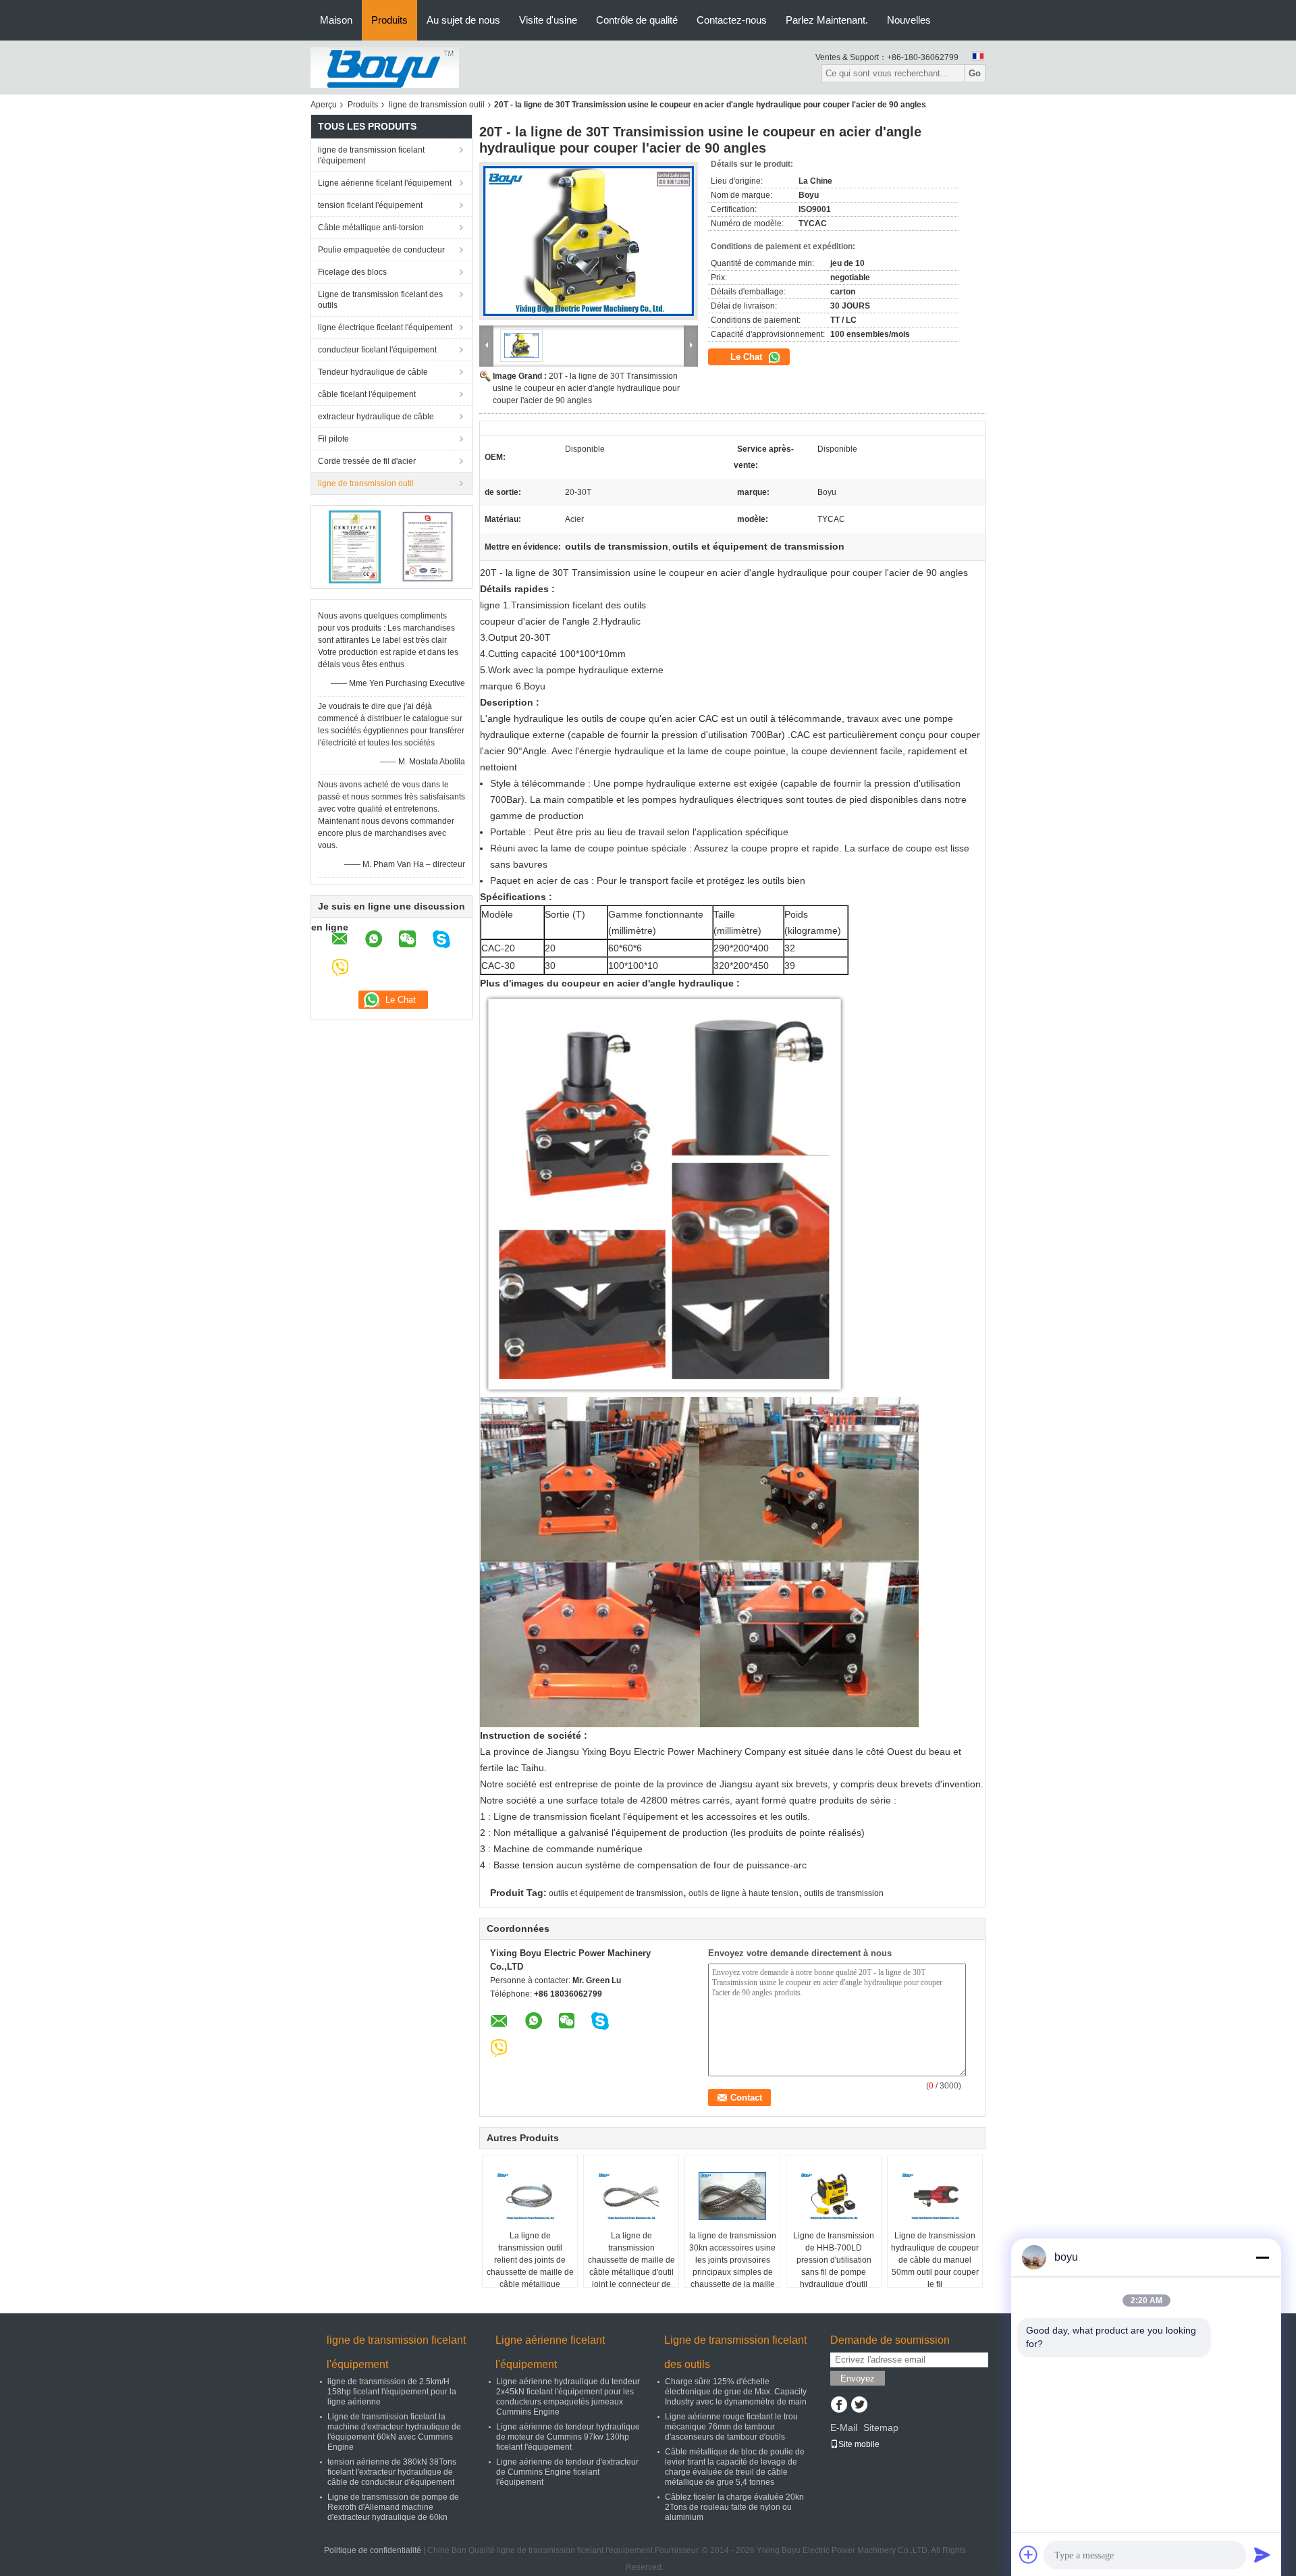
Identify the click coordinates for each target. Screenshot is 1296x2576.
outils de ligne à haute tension (744, 1893)
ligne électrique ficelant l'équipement (385, 327)
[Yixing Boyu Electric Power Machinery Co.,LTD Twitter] (859, 2406)
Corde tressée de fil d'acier (367, 461)
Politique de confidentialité (373, 2550)
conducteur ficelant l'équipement (377, 350)
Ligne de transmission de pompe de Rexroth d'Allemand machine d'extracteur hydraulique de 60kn (393, 2507)
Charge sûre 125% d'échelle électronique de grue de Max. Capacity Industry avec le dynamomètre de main (736, 2392)
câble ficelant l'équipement (367, 394)
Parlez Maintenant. (827, 20)
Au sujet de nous (463, 20)
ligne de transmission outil (437, 105)
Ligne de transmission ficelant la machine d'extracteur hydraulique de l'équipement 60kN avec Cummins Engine (394, 2432)
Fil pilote (333, 439)
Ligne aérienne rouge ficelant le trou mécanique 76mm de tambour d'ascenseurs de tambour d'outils (731, 2427)
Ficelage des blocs (352, 272)
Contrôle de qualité (637, 20)
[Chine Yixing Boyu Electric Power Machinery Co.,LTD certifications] (355, 546)
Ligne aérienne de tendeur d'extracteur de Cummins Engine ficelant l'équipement (567, 2472)
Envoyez (858, 2378)
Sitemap (881, 2427)
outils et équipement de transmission (616, 1893)
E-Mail (844, 2427)
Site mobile (859, 2444)
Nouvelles (909, 20)
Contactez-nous (732, 20)
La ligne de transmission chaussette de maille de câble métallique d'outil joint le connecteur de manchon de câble (631, 2266)
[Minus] (1262, 2257)
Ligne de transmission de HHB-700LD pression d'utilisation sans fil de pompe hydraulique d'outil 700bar (834, 2266)
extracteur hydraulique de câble (376, 417)
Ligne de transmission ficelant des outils (380, 300)
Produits (389, 20)
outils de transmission (844, 1893)
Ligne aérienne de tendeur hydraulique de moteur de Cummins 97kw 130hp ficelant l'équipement (568, 2437)
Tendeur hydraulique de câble (373, 372)
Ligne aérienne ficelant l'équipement (385, 183)
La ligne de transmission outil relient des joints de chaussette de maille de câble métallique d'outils (530, 2266)
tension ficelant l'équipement (370, 205)
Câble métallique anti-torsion (371, 228)
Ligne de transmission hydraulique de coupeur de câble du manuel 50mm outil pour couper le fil (935, 2260)
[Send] (1262, 2554)
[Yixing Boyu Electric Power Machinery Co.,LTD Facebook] (839, 2406)
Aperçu (324, 105)
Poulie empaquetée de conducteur (381, 250)
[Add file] (1029, 2554)
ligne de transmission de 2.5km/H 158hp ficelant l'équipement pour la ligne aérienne (392, 2392)
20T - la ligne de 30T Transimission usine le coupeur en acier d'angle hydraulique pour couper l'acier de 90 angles (586, 388)
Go (975, 73)
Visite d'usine (548, 20)
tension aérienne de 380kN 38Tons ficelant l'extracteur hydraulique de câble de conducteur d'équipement (392, 2472)
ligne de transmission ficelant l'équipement (371, 155)
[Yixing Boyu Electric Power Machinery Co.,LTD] (385, 67)
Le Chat (748, 357)
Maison (336, 20)
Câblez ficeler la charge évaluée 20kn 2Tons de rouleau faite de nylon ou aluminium (734, 2507)
